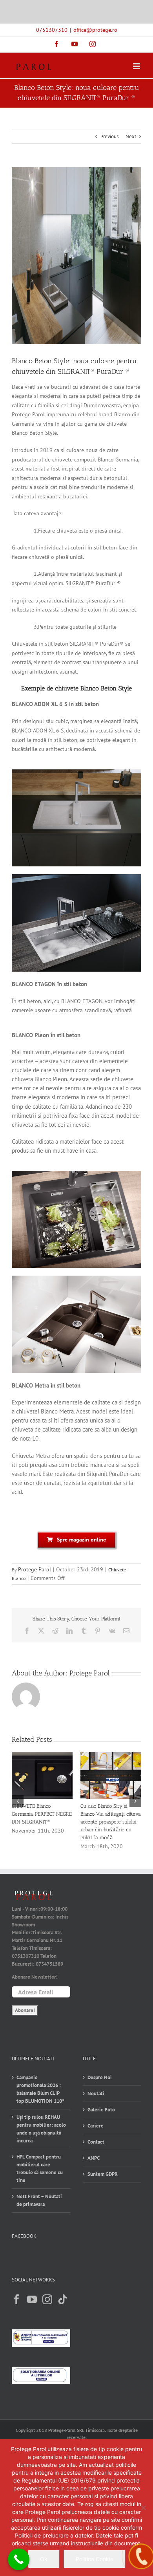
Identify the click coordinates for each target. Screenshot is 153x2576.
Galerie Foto (101, 2110)
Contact (96, 2142)
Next (131, 136)
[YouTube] (32, 2299)
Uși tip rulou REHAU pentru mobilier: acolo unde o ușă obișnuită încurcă (41, 2129)
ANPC (94, 2158)
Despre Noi (100, 2077)
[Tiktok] (63, 2299)
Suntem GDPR (103, 2174)
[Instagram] (47, 2299)
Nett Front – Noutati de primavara (39, 2200)
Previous (109, 136)
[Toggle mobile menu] (137, 66)
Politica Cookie (95, 2559)
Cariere (96, 2126)
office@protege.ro (95, 30)
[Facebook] (17, 2299)
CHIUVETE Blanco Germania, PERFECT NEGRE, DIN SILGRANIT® (42, 1814)
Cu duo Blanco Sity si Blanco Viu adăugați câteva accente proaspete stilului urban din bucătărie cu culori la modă (111, 1822)
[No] (143, 2508)
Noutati (96, 2094)
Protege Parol (35, 1569)
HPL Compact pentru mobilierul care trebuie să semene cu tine (40, 2169)
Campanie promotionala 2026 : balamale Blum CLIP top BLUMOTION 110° (40, 2089)
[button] (18, 1801)
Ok (44, 2559)
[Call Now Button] (19, 2559)
